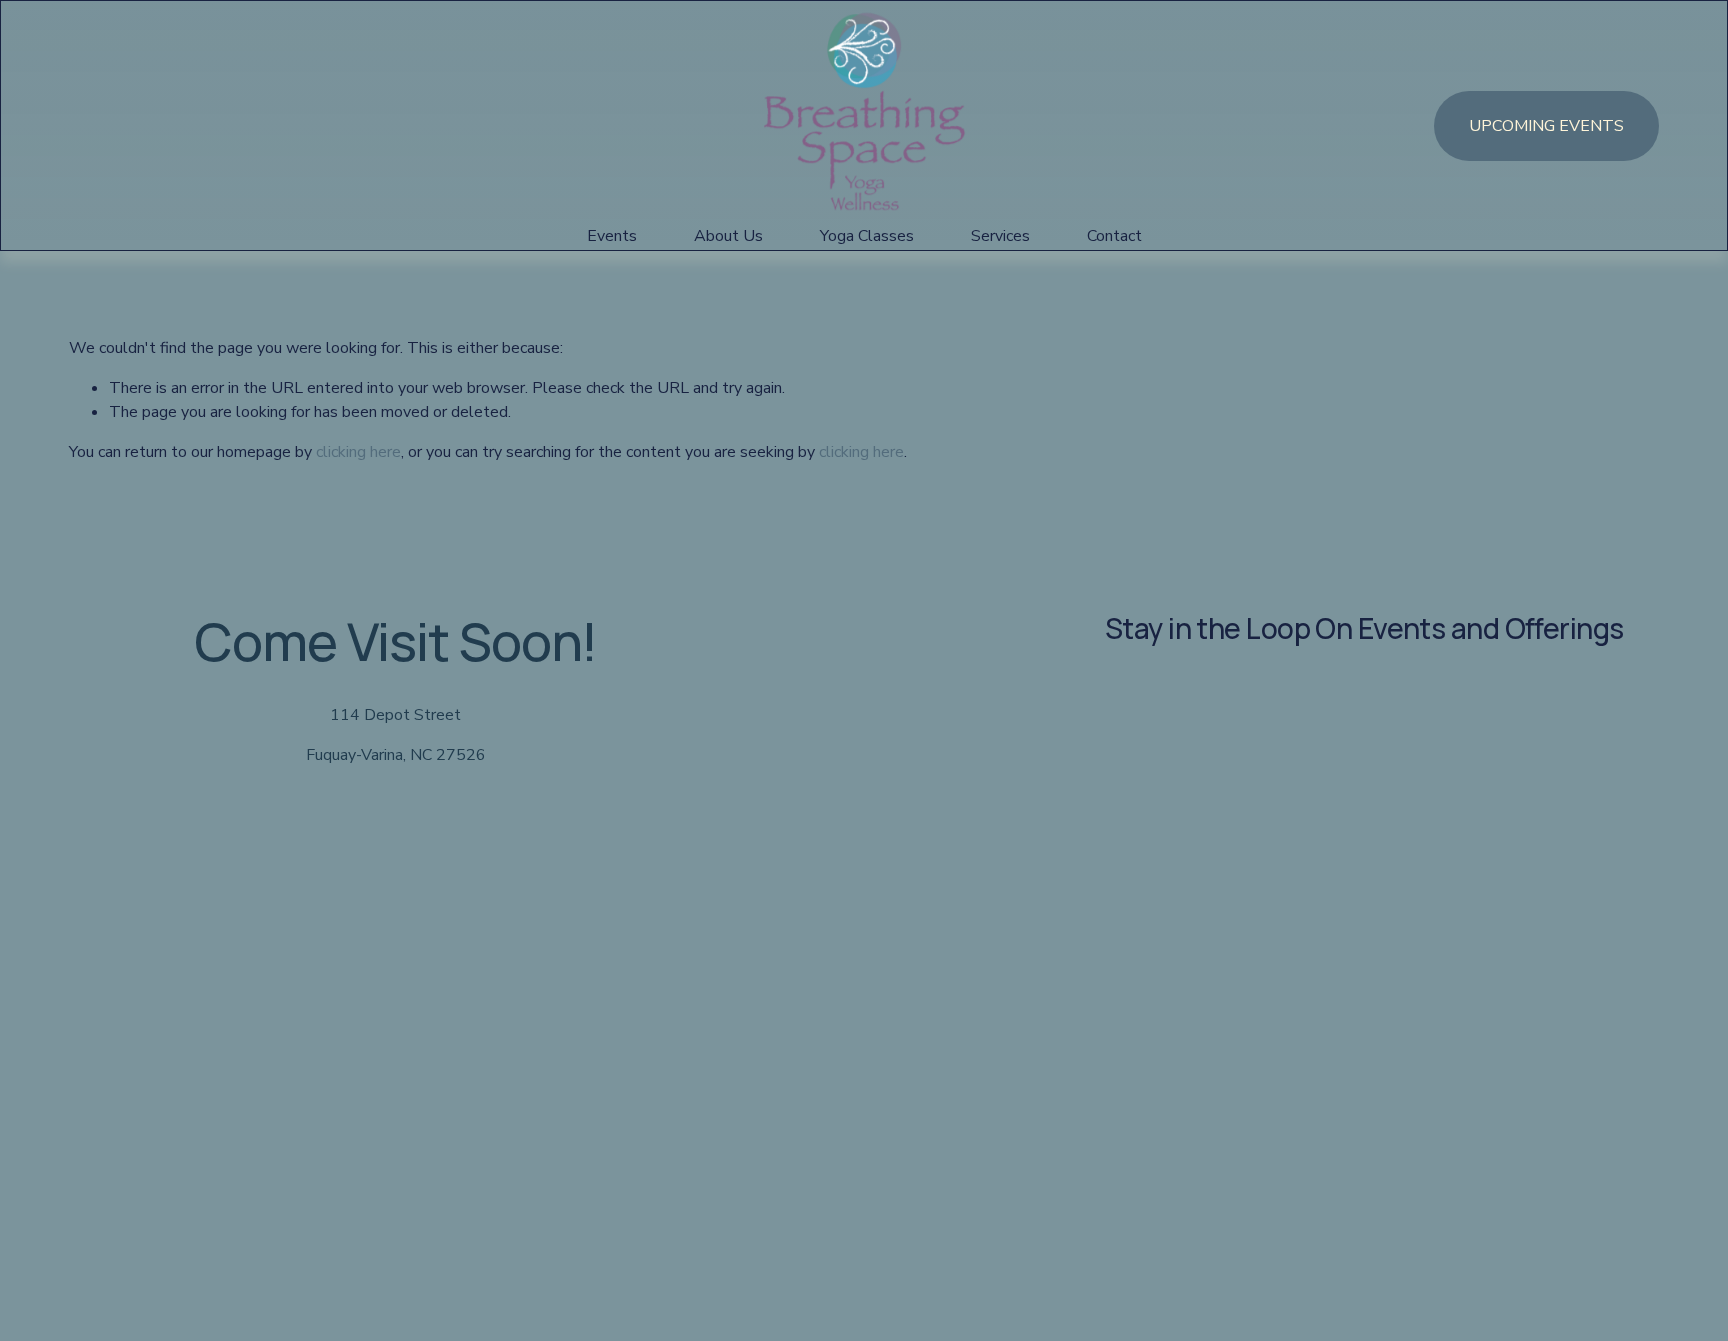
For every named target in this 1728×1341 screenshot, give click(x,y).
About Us (728, 236)
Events (612, 236)
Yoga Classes (867, 236)
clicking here (358, 452)
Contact (1114, 236)
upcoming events (1546, 126)
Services (1000, 236)
